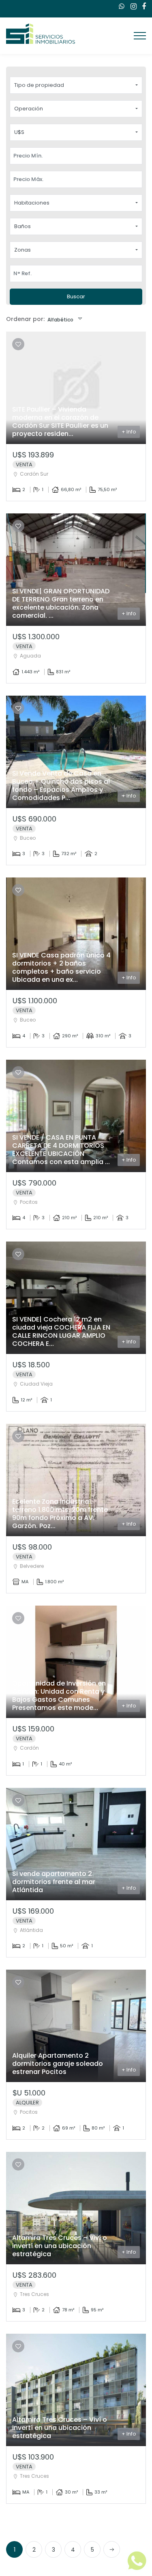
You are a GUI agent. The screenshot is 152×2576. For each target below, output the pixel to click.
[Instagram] (132, 7)
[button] (76, 85)
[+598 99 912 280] (120, 6)
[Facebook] (142, 7)
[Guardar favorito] (18, 344)
